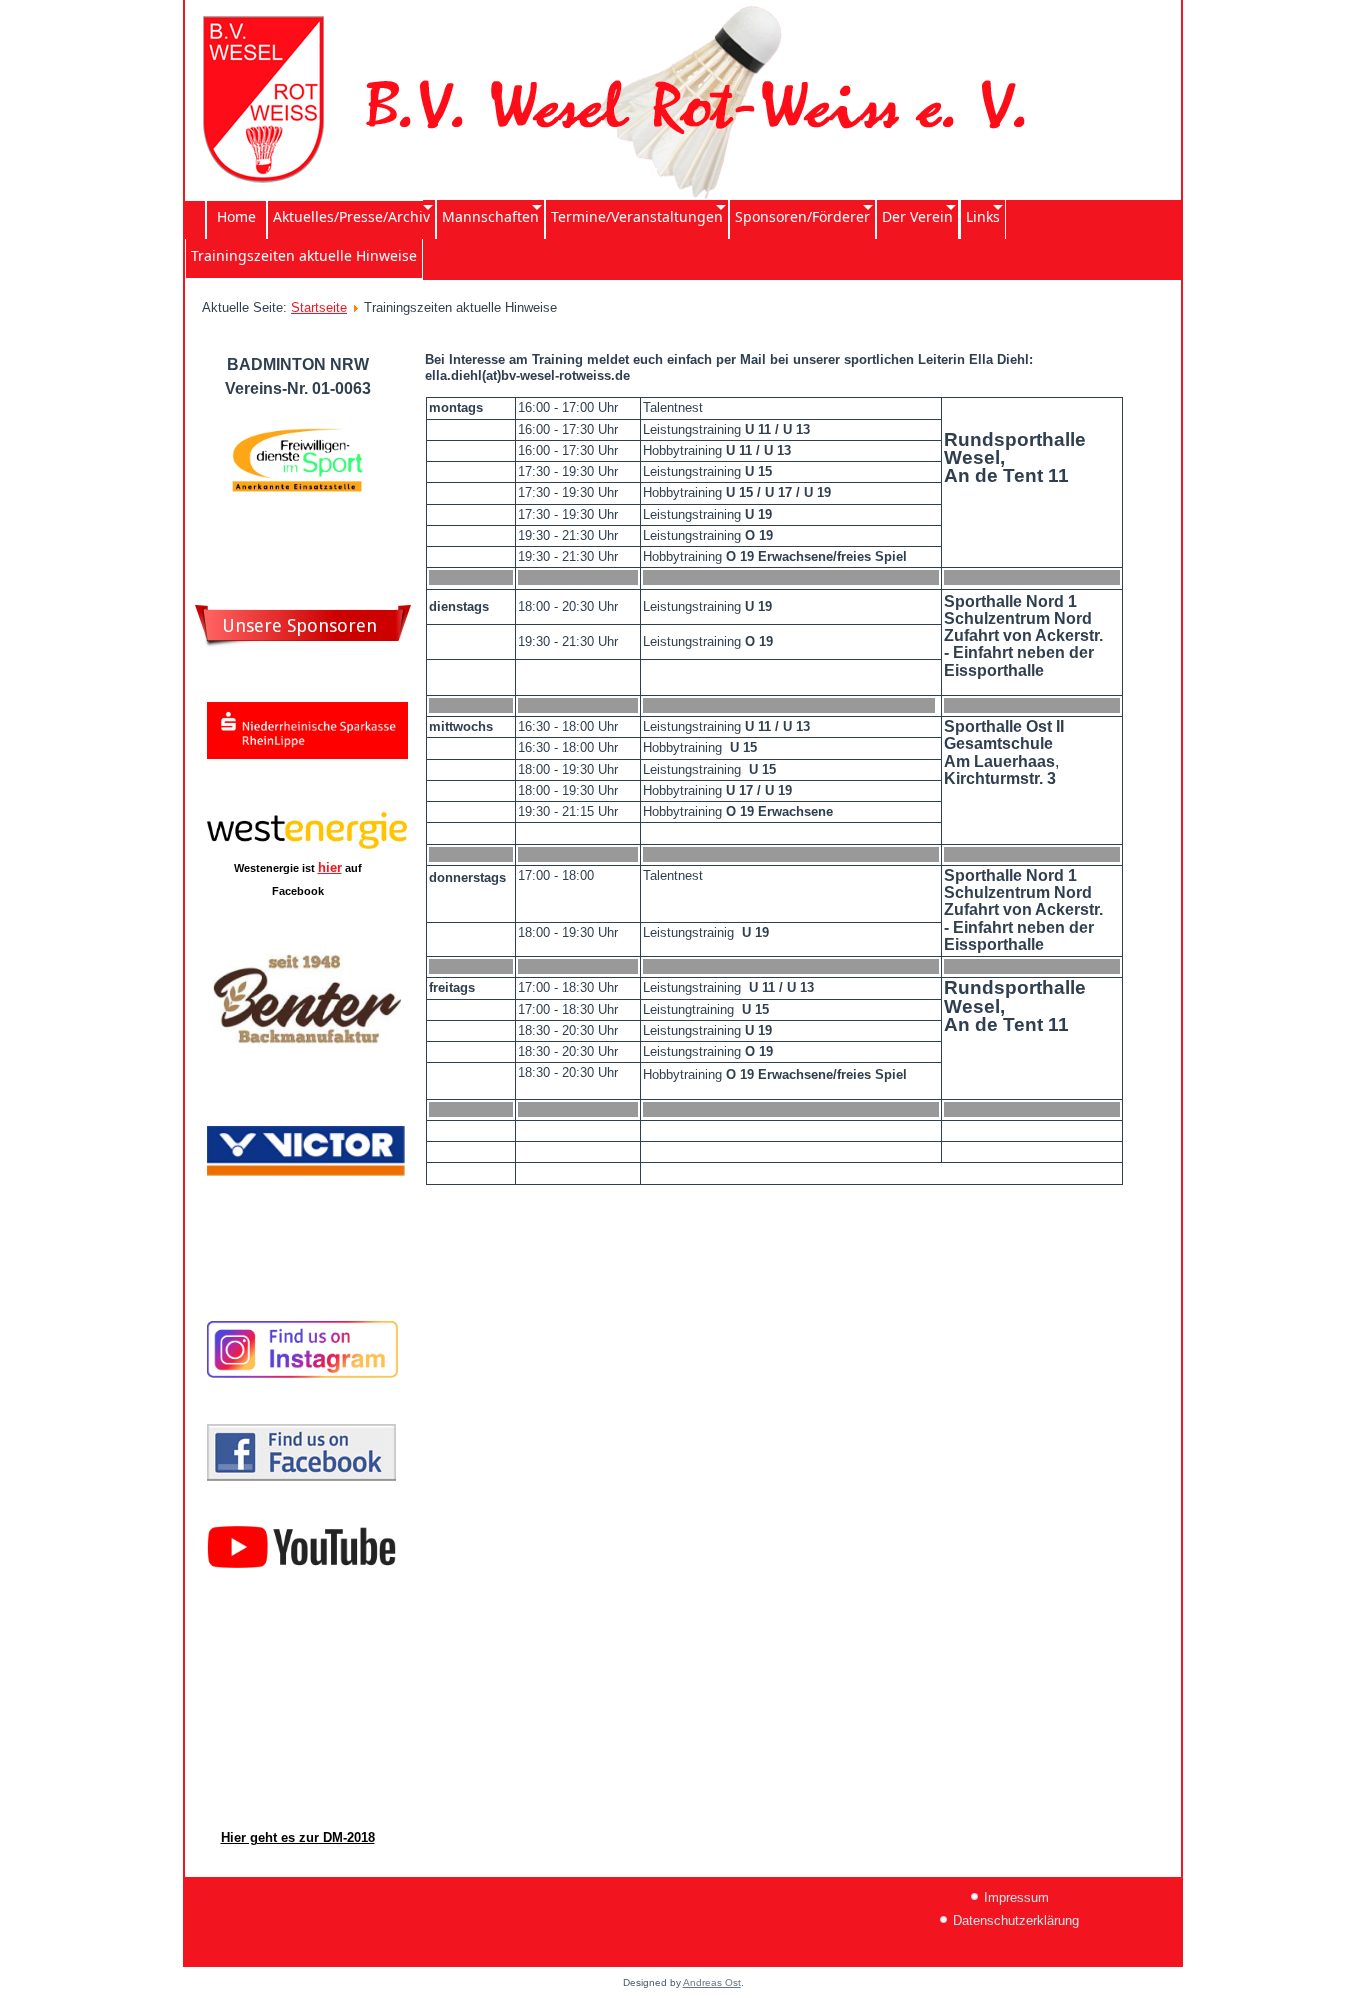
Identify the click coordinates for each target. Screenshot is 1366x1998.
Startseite (319, 307)
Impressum (1016, 1897)
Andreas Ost (712, 1982)
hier (330, 867)
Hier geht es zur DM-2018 (298, 1837)
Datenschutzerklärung (1016, 1920)
